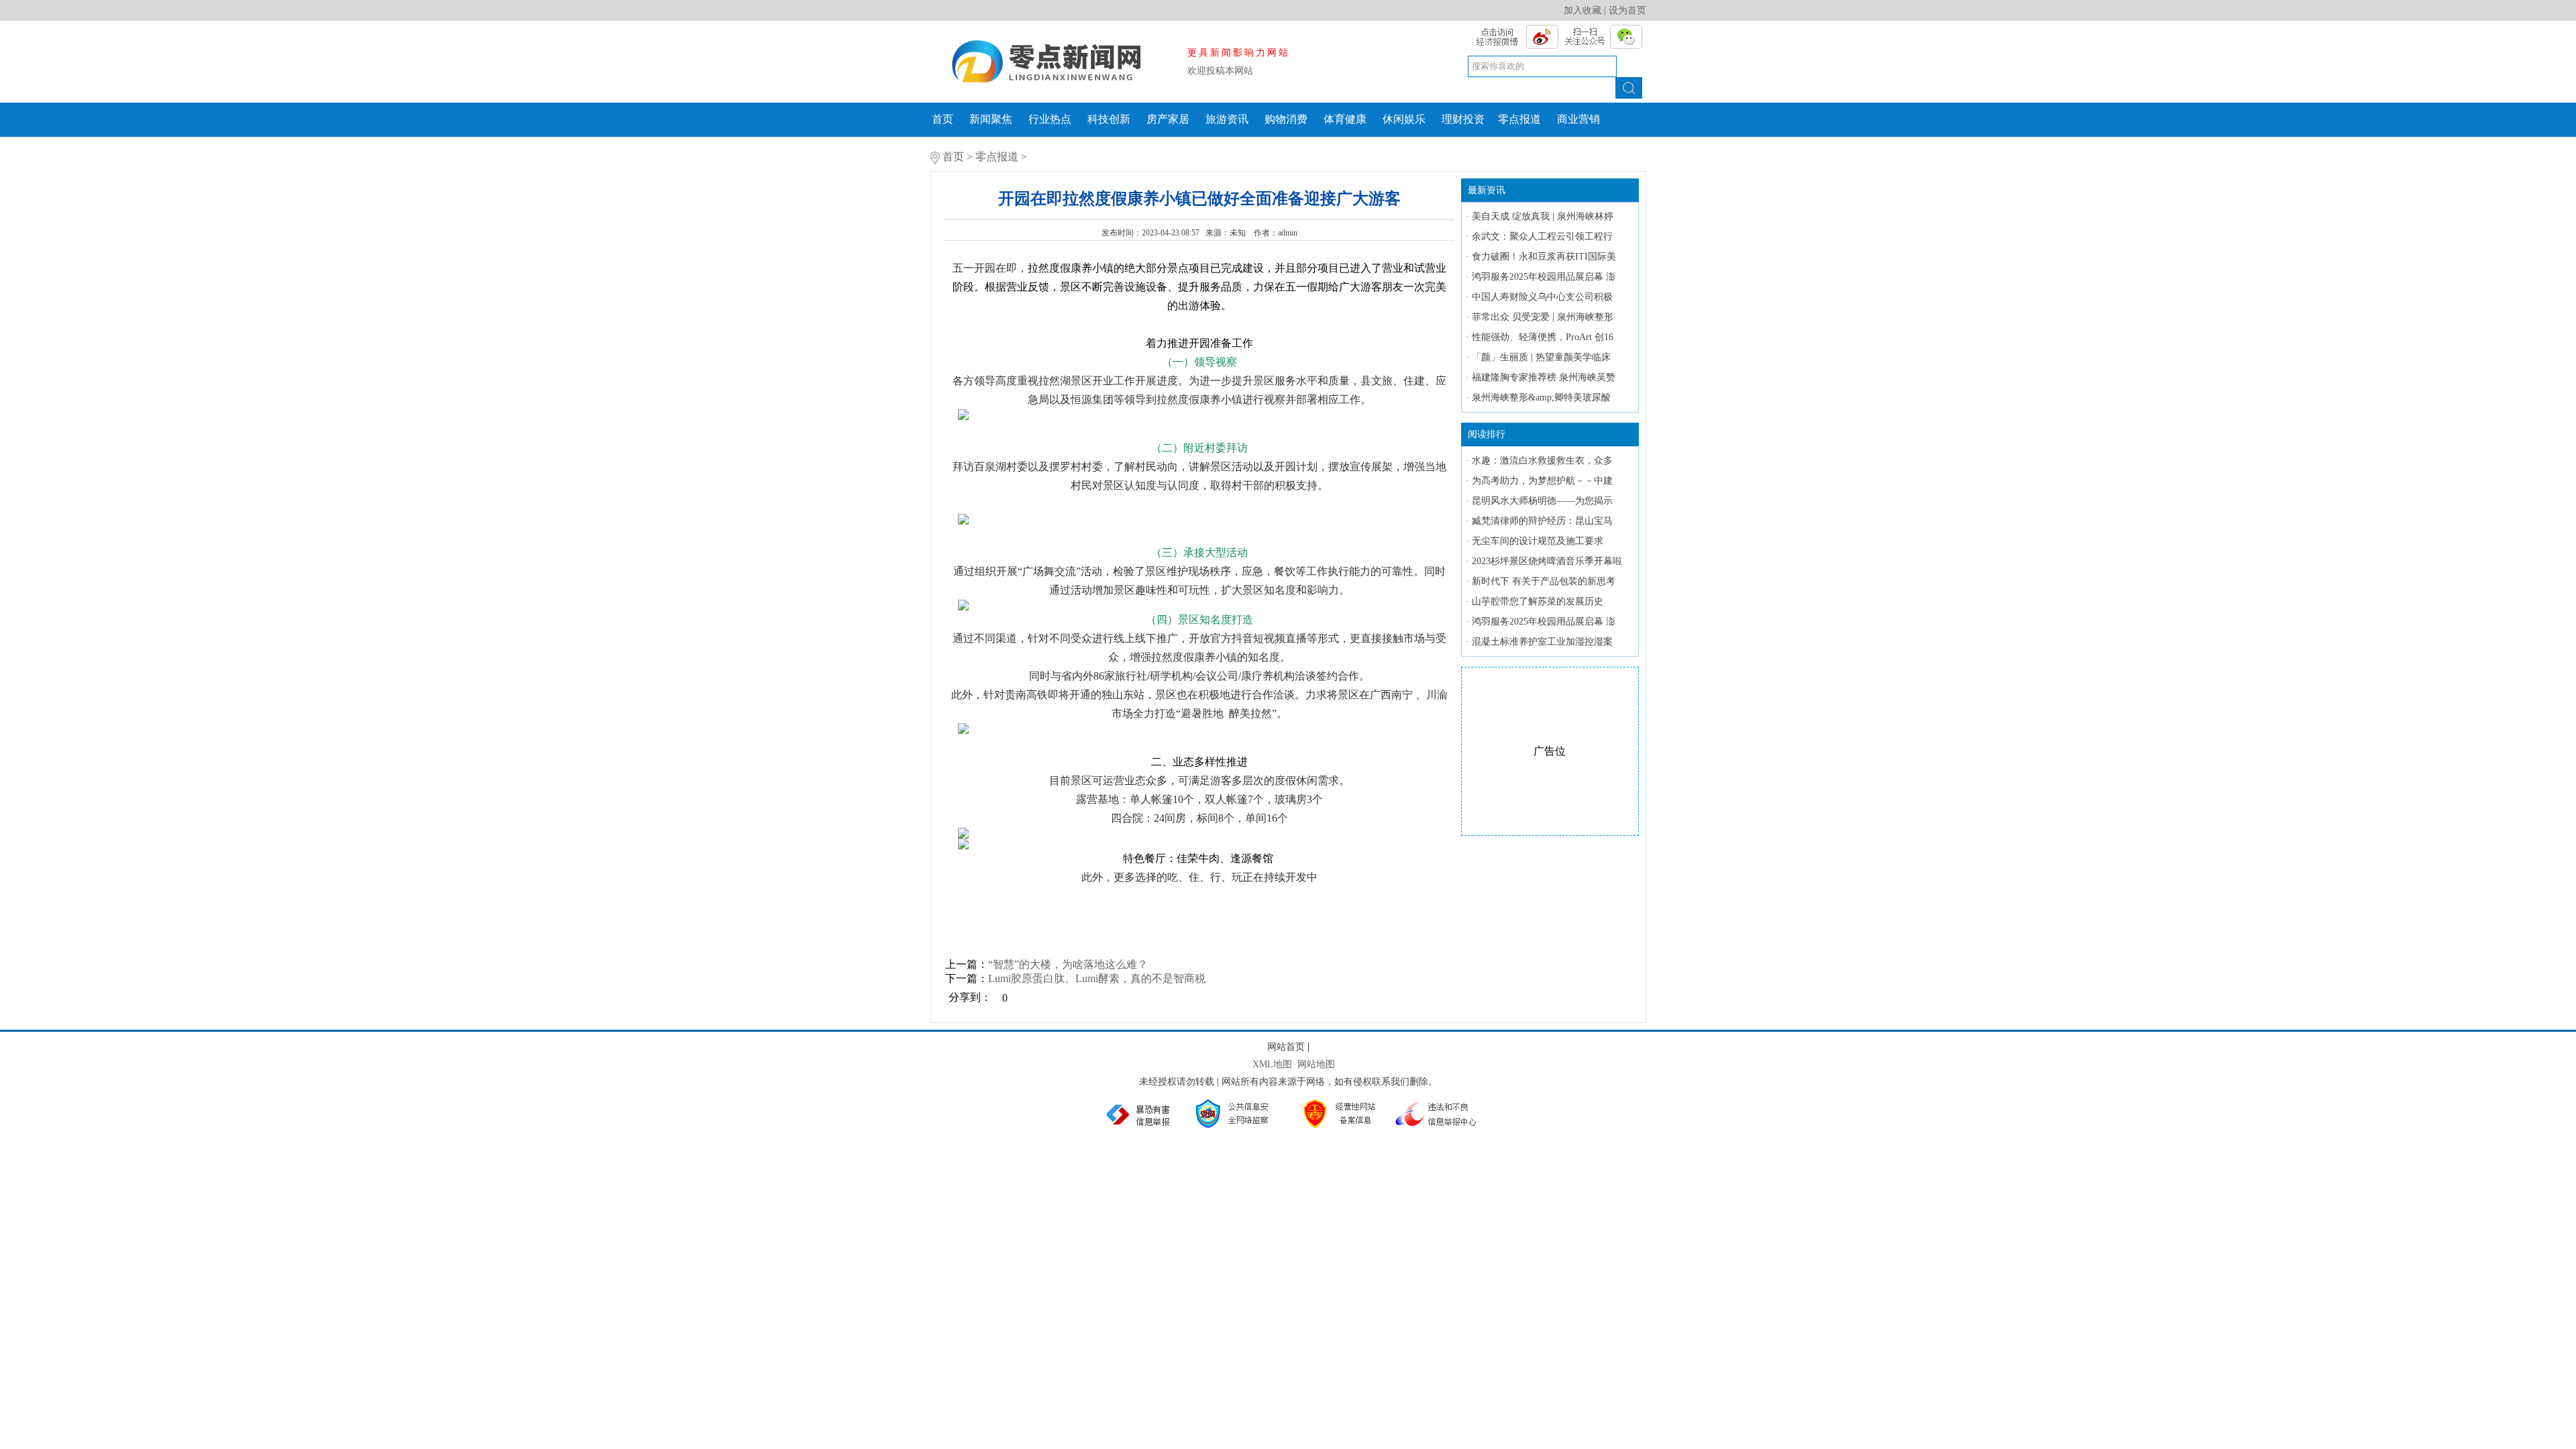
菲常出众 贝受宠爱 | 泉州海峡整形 (1543, 317)
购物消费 (1286, 119)
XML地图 (1272, 1064)
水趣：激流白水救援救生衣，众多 (1542, 461)
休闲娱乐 (1404, 119)
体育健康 (1345, 119)
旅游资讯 (1227, 119)
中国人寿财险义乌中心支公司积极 (1542, 297)
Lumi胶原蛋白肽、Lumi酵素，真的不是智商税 (1097, 978)
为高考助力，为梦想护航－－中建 (1542, 481)
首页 (943, 119)
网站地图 (1316, 1064)
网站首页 (1286, 1047)
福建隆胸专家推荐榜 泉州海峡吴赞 (1544, 377)
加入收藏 (1582, 10)
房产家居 (1168, 119)
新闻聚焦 (991, 119)
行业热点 (1050, 119)
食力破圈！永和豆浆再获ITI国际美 (1544, 257)
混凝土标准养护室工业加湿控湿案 (1542, 642)
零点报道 (1519, 119)
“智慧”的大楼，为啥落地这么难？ (1068, 964)
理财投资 (1463, 119)
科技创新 (1109, 119)
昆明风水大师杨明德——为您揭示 (1542, 501)
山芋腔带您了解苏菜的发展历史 (1538, 601)
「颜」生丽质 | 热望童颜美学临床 (1541, 357)
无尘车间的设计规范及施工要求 (1538, 541)
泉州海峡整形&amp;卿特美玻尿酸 (1541, 397)
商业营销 (1578, 119)
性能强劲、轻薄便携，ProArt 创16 (1543, 337)
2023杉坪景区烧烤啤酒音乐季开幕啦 (1547, 561)
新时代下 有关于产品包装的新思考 (1544, 581)
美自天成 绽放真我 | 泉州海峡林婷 (1543, 216)
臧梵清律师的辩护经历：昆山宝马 (1542, 521)
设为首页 (1627, 10)
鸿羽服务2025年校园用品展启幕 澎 (1544, 277)
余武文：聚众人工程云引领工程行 (1542, 236)
